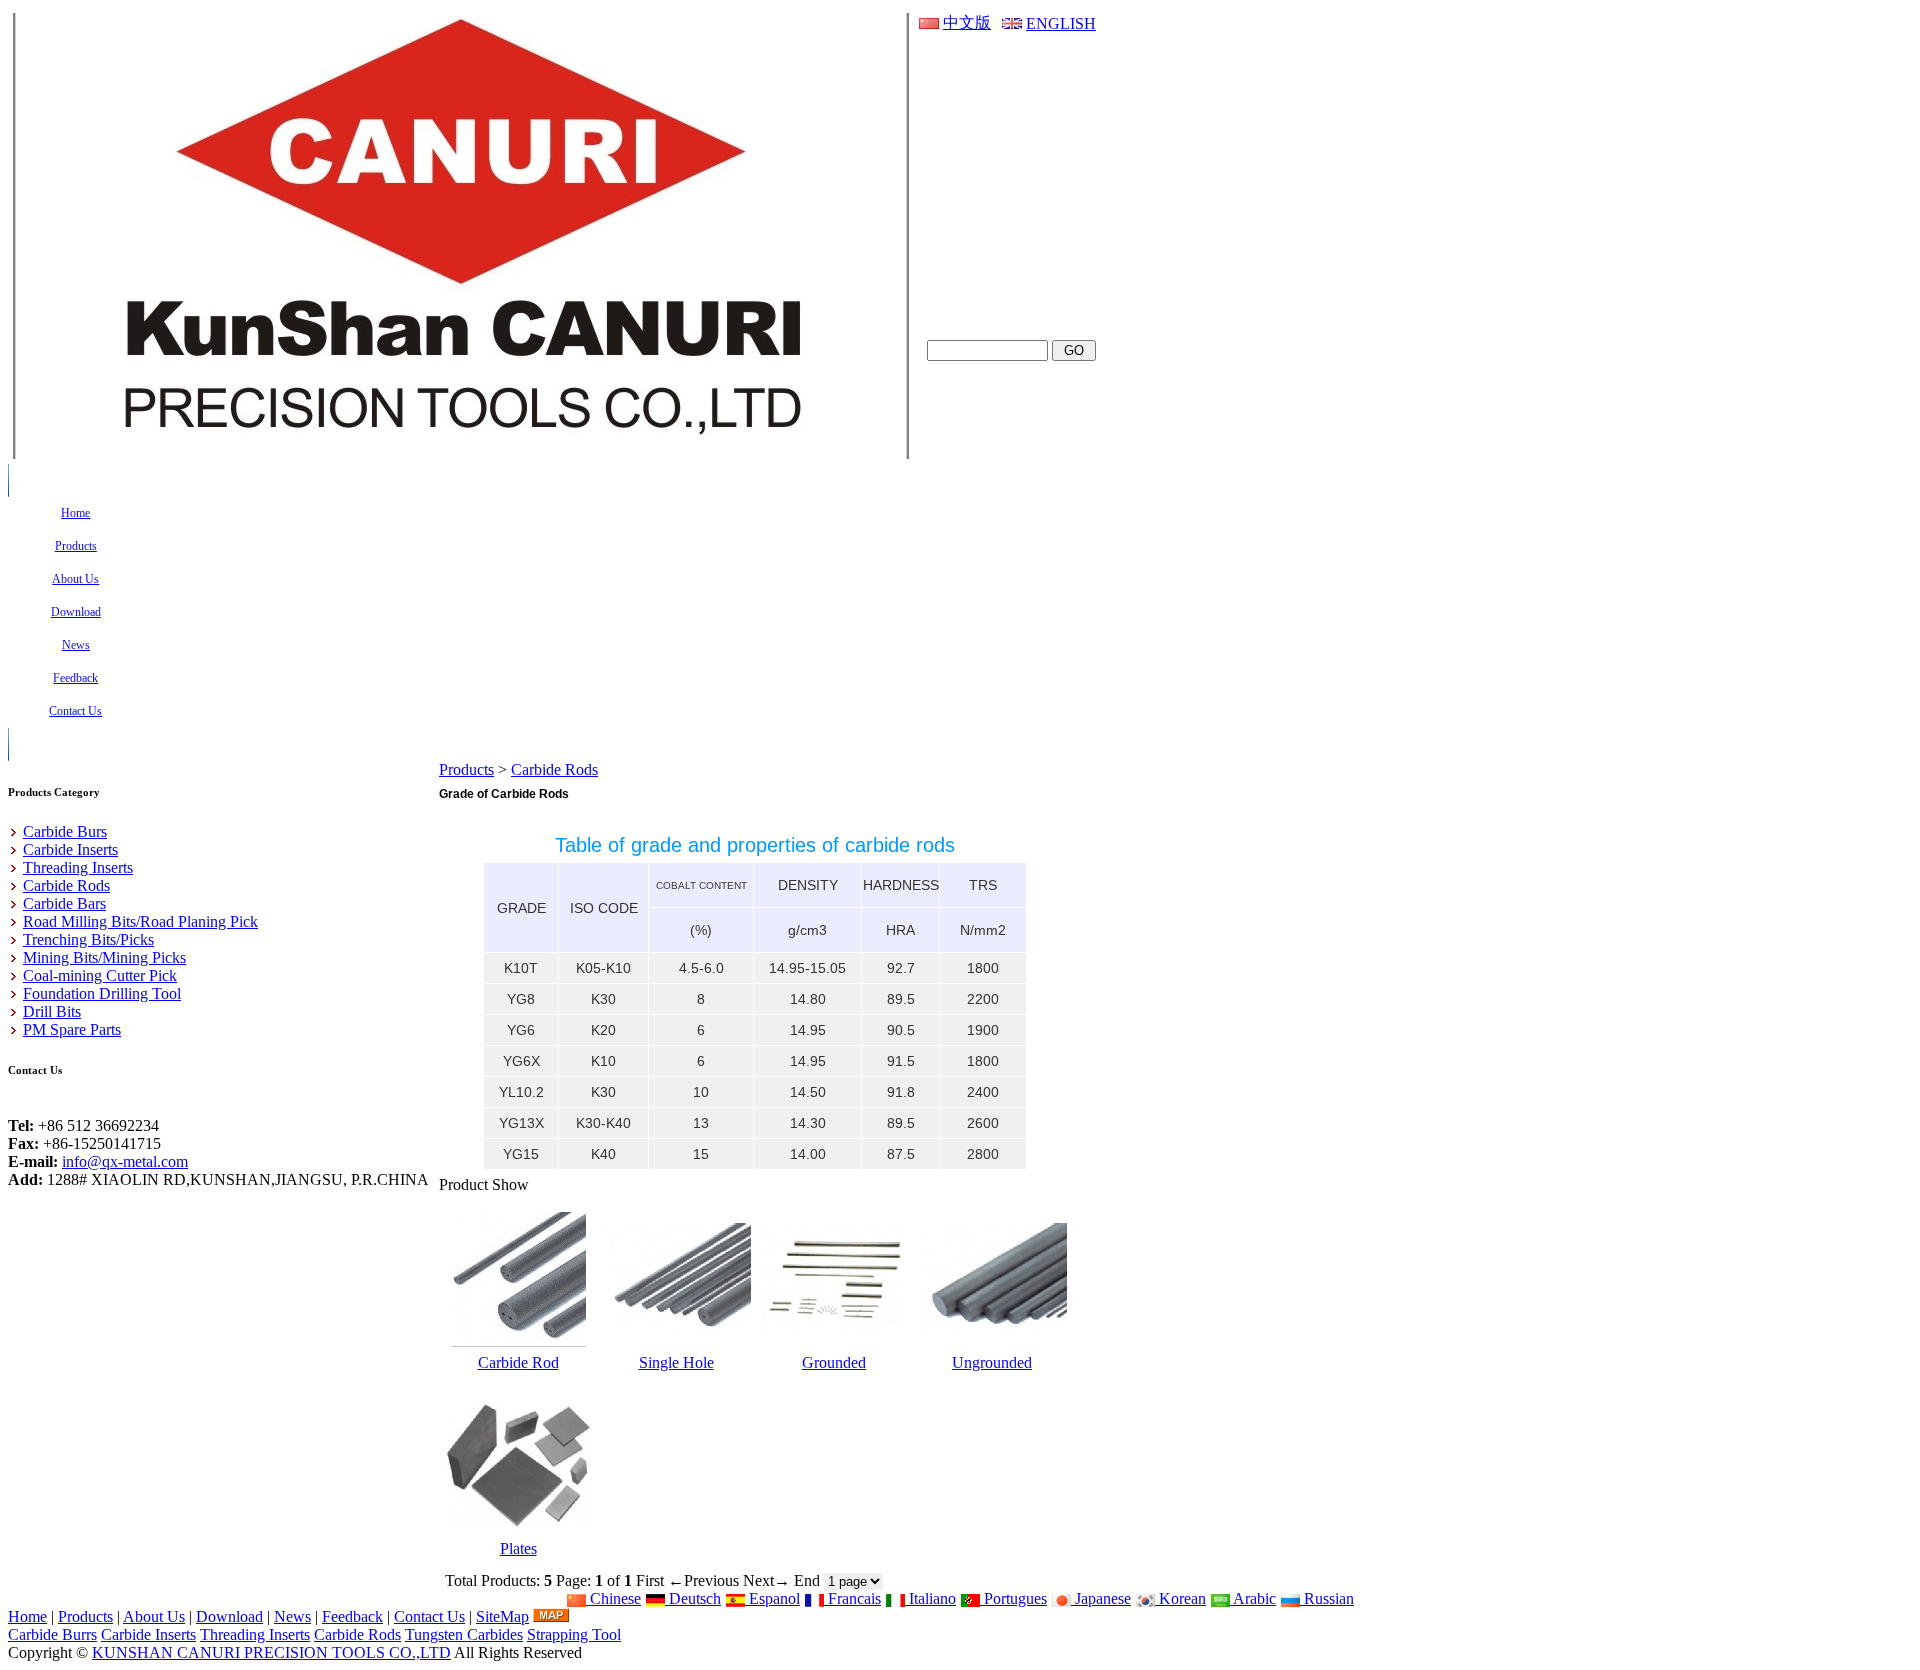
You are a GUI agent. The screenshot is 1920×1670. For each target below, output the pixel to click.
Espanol (772, 1598)
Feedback (352, 1616)
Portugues (1013, 1598)
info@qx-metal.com (125, 1161)
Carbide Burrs (52, 1634)
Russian (1327, 1598)
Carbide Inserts (70, 849)
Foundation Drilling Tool (102, 993)
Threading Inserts (78, 867)
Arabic (1253, 1598)
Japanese (1101, 1598)
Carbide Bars (64, 903)
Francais (852, 1598)
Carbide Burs (65, 831)
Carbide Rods (554, 769)
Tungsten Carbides (464, 1634)
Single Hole (676, 1362)
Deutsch (693, 1598)
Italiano (930, 1598)
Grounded (834, 1362)
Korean (1180, 1598)
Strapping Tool (574, 1634)
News (292, 1616)
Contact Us (429, 1616)
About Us (154, 1616)
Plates (518, 1548)
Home (27, 1616)
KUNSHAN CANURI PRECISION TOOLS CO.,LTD (271, 1652)
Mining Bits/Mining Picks (104, 957)
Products (466, 769)
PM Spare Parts (72, 1029)
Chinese (613, 1598)
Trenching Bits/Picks (88, 939)
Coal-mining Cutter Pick (100, 975)
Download (229, 1616)
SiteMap (502, 1616)
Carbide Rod (518, 1362)
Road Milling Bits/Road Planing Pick (140, 921)
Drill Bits (52, 1011)
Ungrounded (992, 1362)
